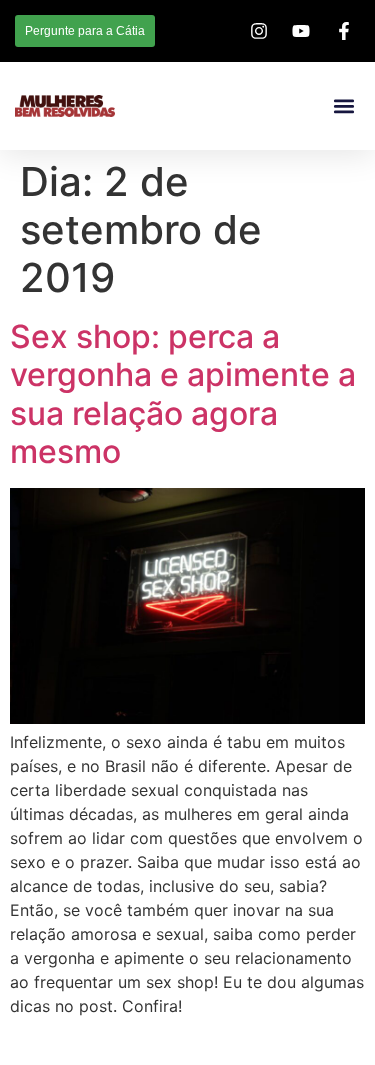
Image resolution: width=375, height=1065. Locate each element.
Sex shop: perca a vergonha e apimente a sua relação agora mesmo (183, 394)
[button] (343, 106)
